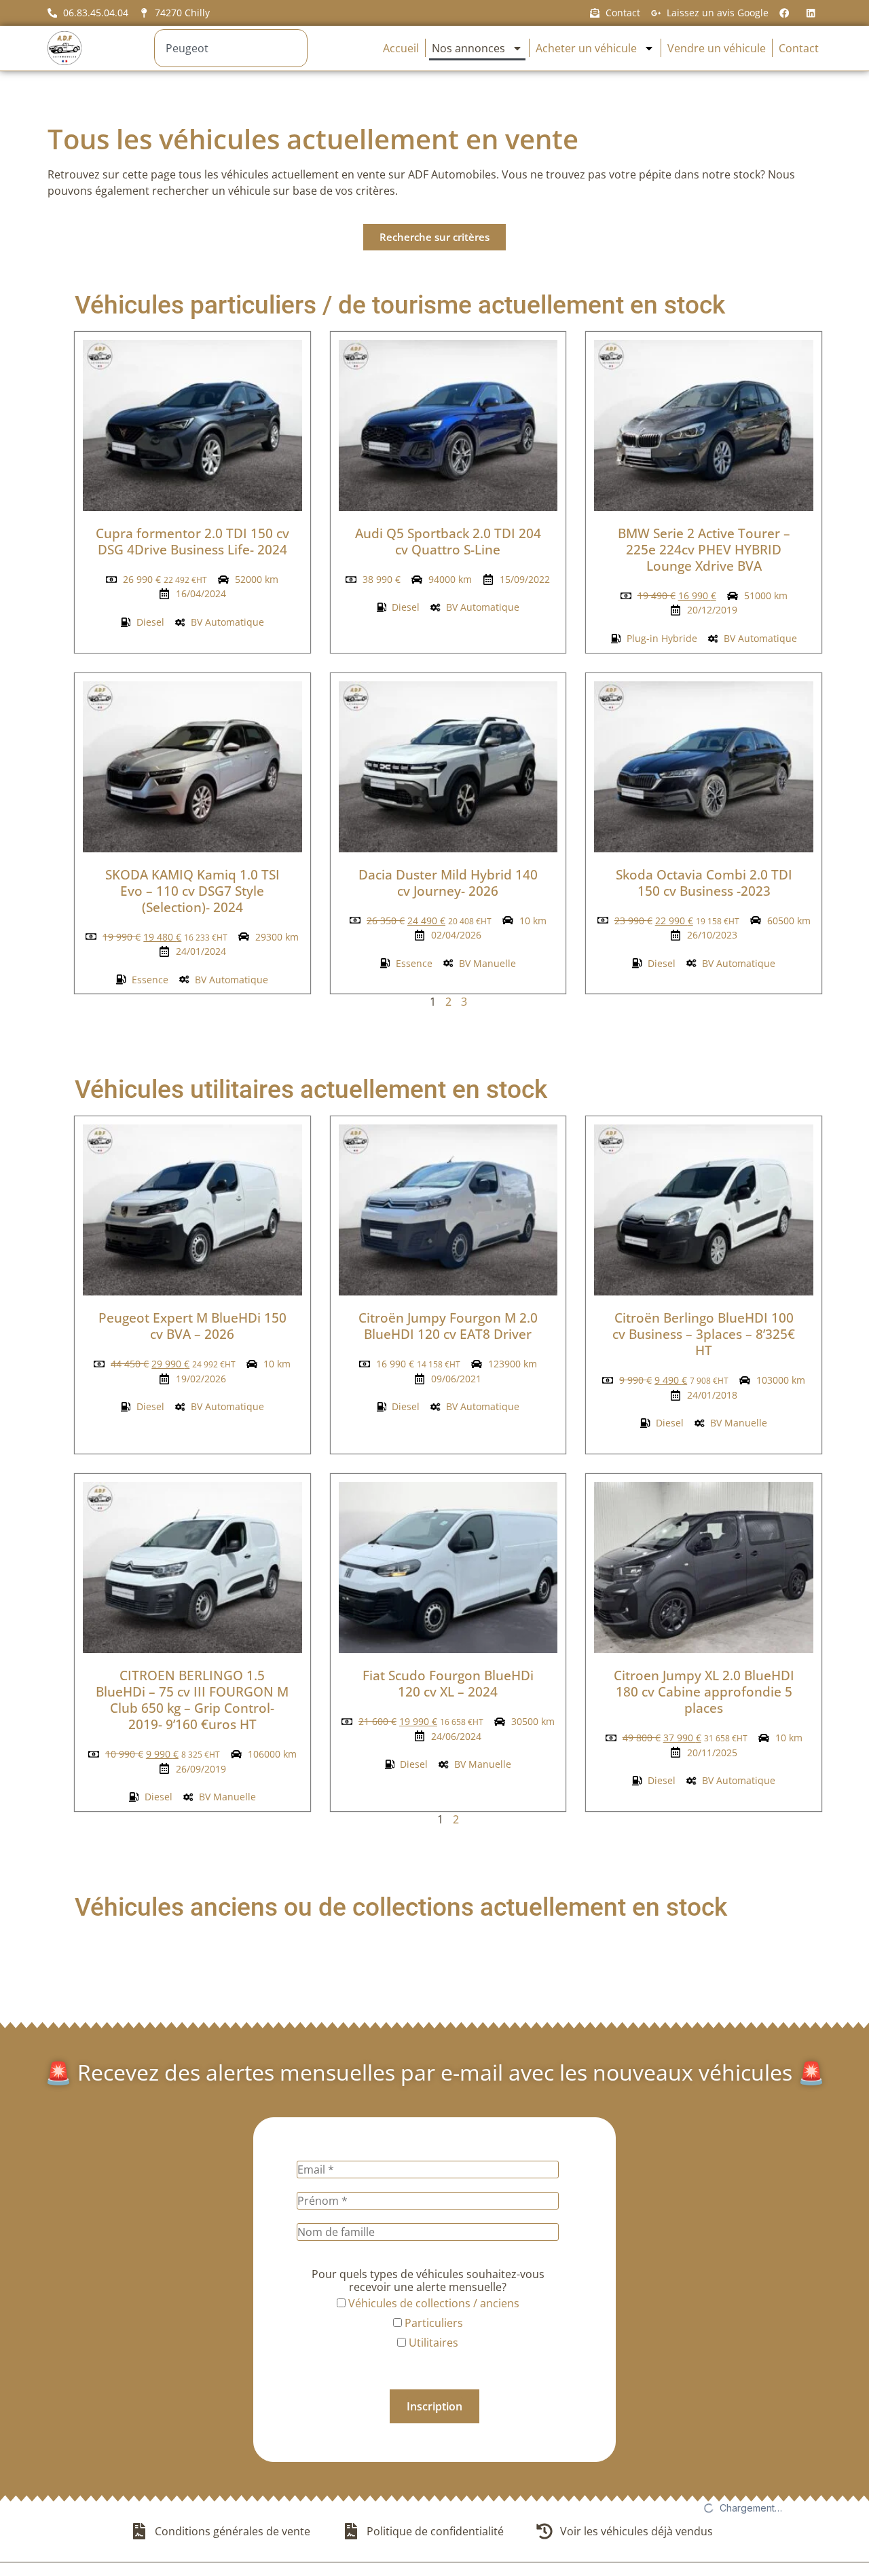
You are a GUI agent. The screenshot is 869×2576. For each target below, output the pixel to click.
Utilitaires (432, 2343)
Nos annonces (468, 48)
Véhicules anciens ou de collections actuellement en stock (401, 1907)
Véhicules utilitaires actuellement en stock (311, 1090)
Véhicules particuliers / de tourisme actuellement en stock (400, 305)
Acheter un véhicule (586, 48)
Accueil (401, 48)
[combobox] (230, 48)
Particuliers (432, 2323)
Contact (799, 48)
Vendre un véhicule (717, 48)
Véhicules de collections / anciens (432, 2303)
